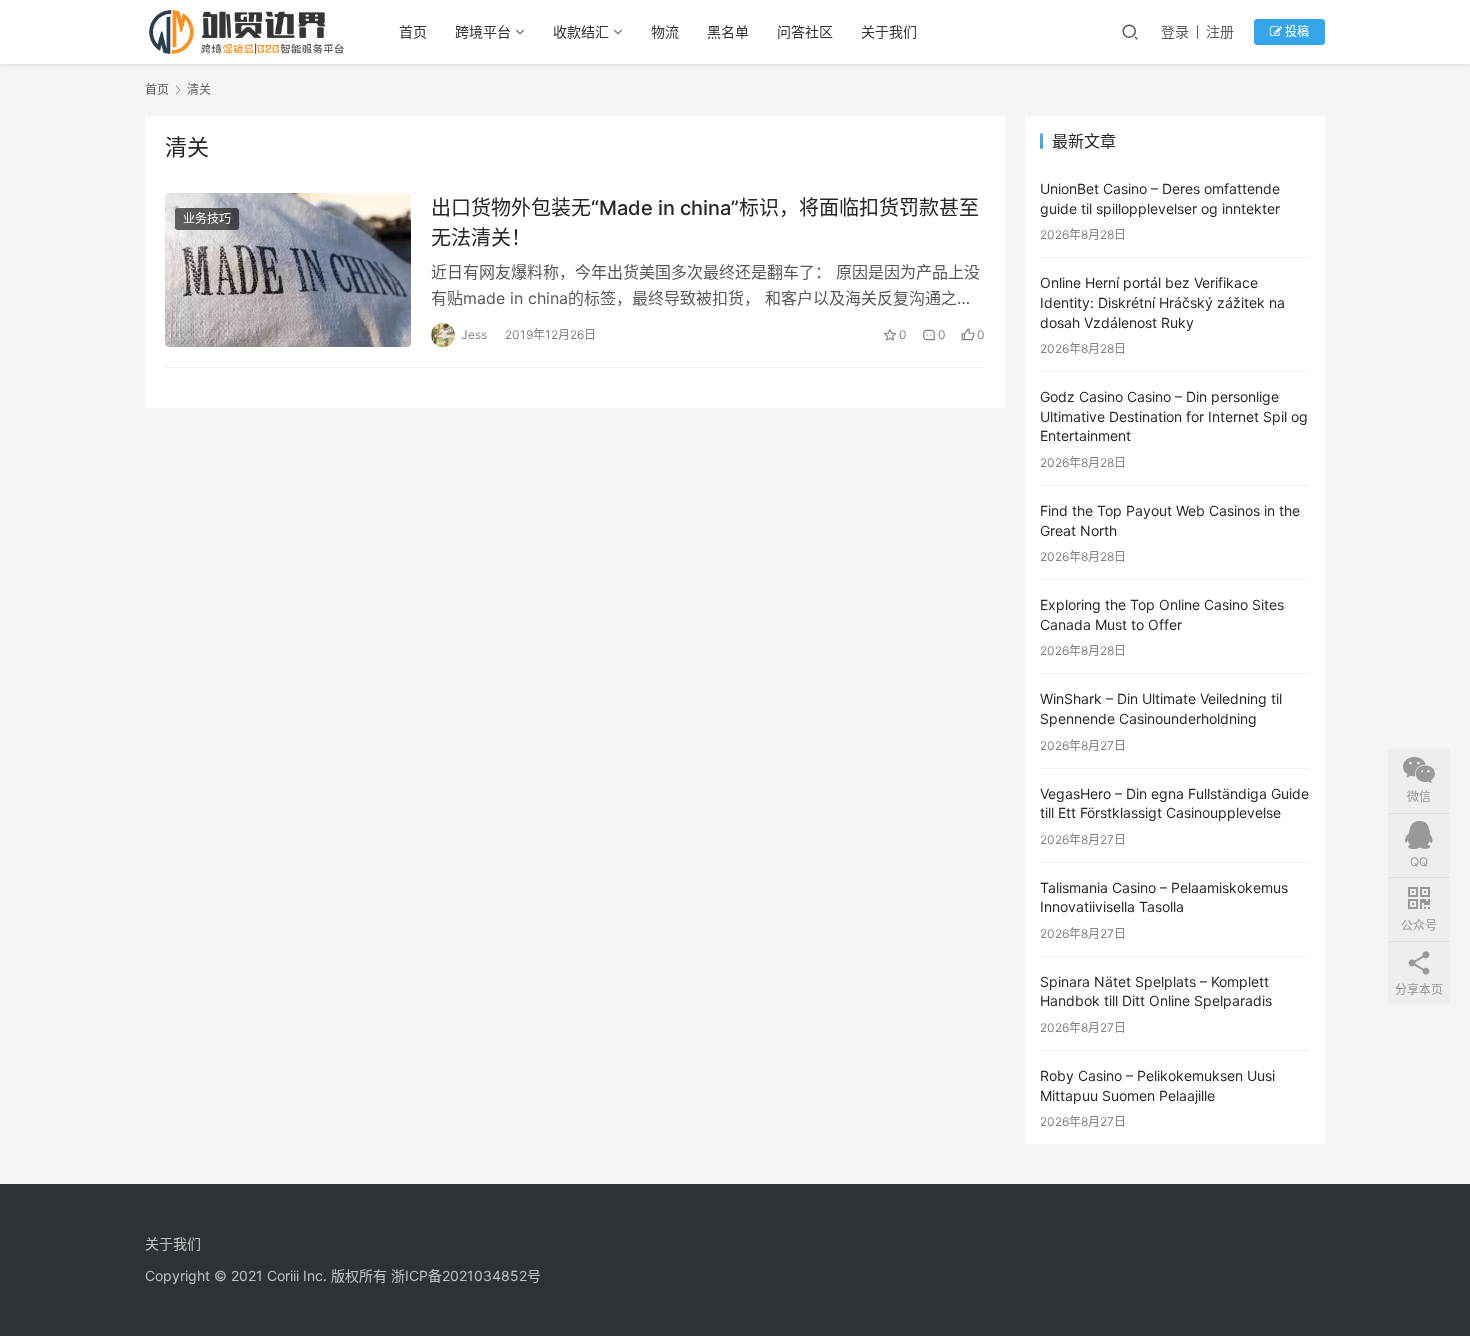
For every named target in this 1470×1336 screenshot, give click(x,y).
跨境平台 (483, 31)
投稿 (1295, 31)
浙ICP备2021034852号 (466, 1275)
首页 (413, 31)
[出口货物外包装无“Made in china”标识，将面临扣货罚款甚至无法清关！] (288, 270)
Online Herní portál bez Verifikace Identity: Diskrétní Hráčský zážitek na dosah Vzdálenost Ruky (1162, 302)
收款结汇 (581, 31)
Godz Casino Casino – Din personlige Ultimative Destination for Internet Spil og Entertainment (1174, 416)
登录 (1175, 31)
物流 (665, 31)
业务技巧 (207, 218)
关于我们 (889, 31)
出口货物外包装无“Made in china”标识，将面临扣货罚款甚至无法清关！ (705, 222)
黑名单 (728, 31)
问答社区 (805, 31)
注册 (1220, 31)
